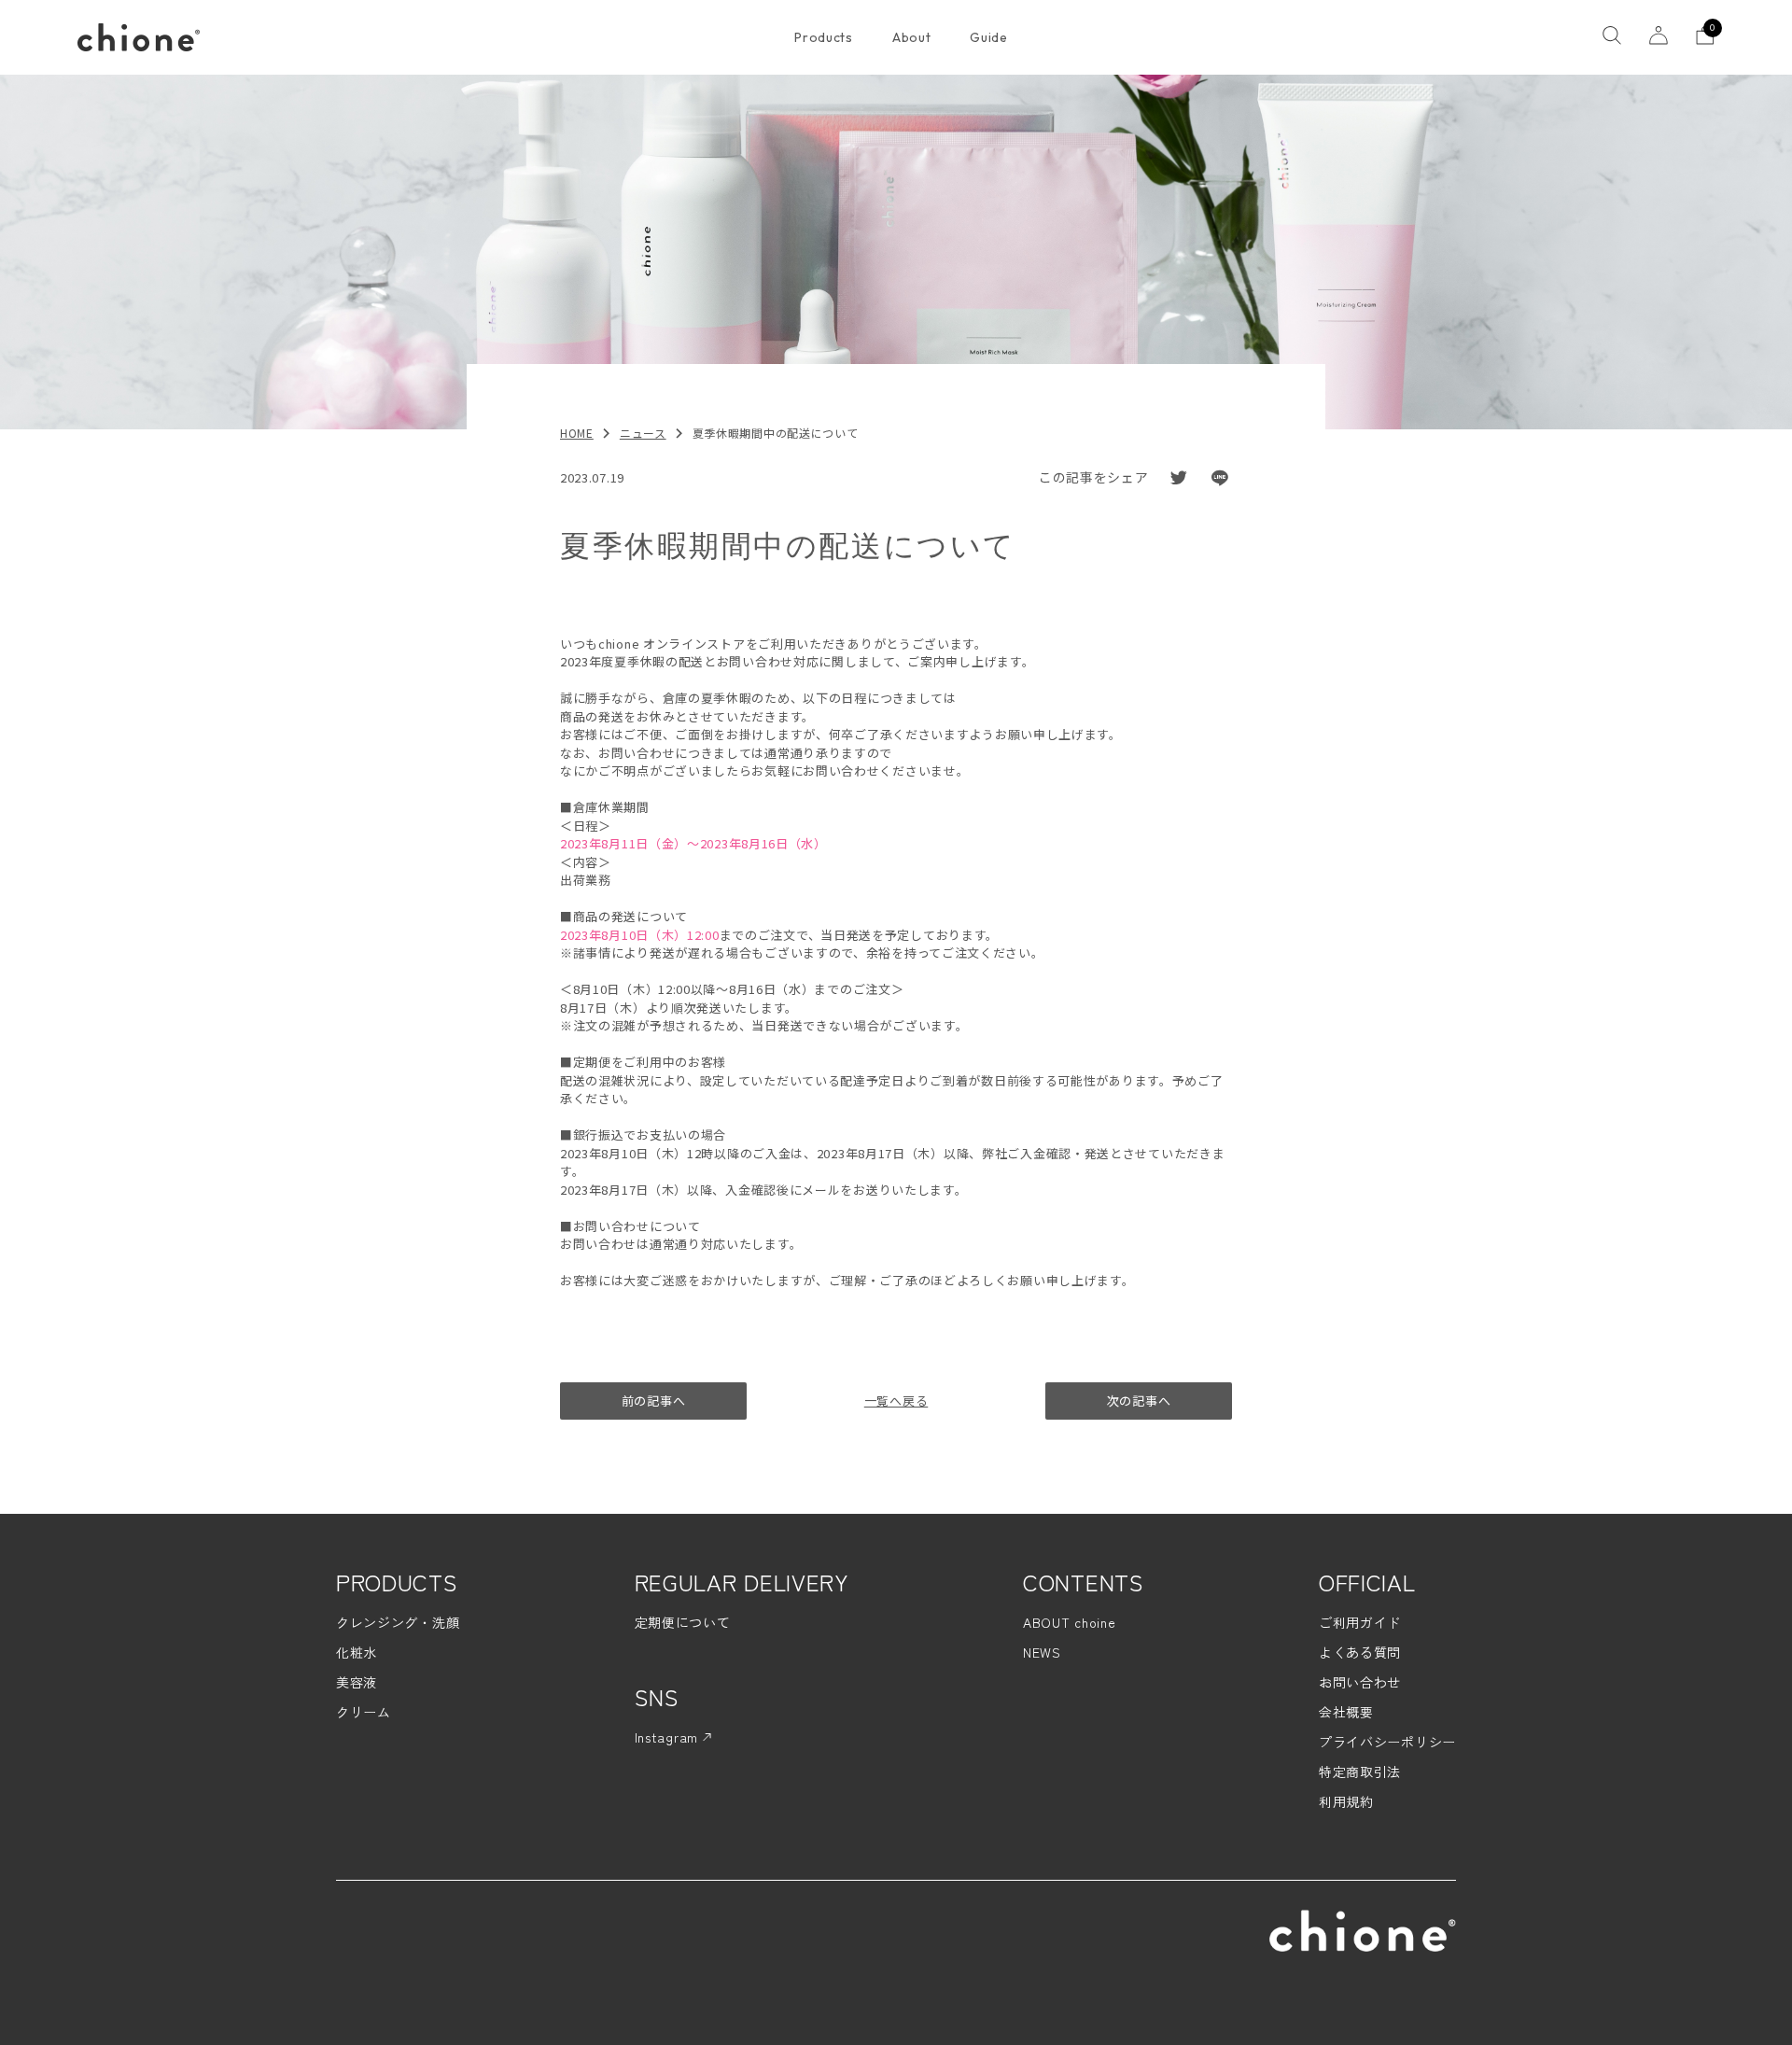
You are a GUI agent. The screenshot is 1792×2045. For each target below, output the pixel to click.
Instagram (669, 1737)
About (912, 37)
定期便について (683, 1622)
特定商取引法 (1360, 1772)
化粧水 (357, 1652)
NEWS (1042, 1652)
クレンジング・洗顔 (398, 1622)
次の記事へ (1139, 1401)
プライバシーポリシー (1387, 1742)
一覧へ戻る (896, 1401)
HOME (577, 433)
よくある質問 (1360, 1652)
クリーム (364, 1712)
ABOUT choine (1069, 1622)
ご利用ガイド (1360, 1622)
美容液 (357, 1682)
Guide (989, 37)
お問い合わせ (1360, 1682)
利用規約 (1346, 1801)
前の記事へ (654, 1401)
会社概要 (1346, 1712)
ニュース (643, 433)
